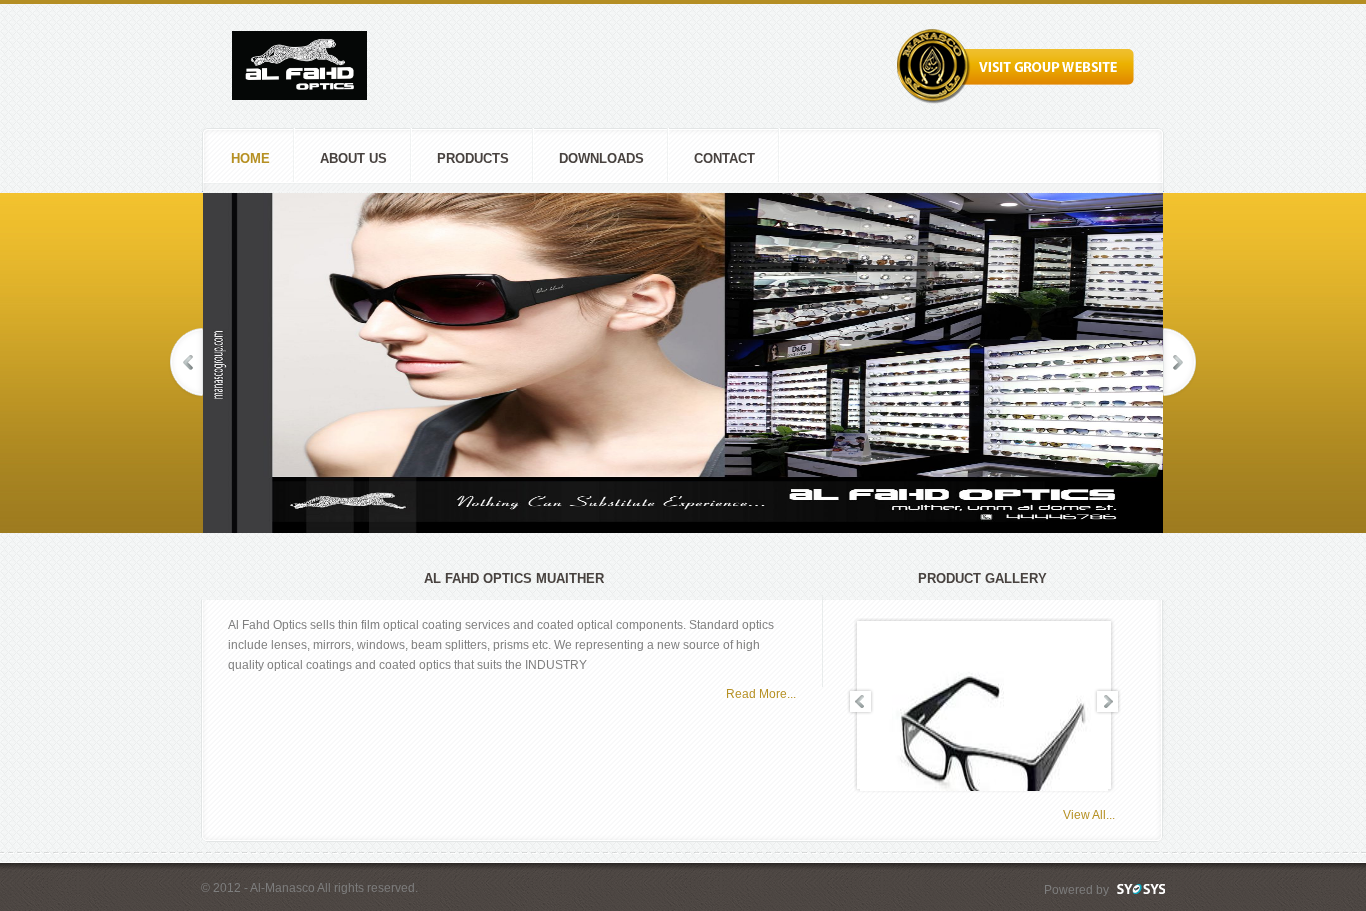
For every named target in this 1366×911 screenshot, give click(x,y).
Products (473, 158)
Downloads (601, 158)
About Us (353, 158)
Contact (724, 158)
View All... (1089, 815)
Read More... (761, 694)
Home (250, 158)
